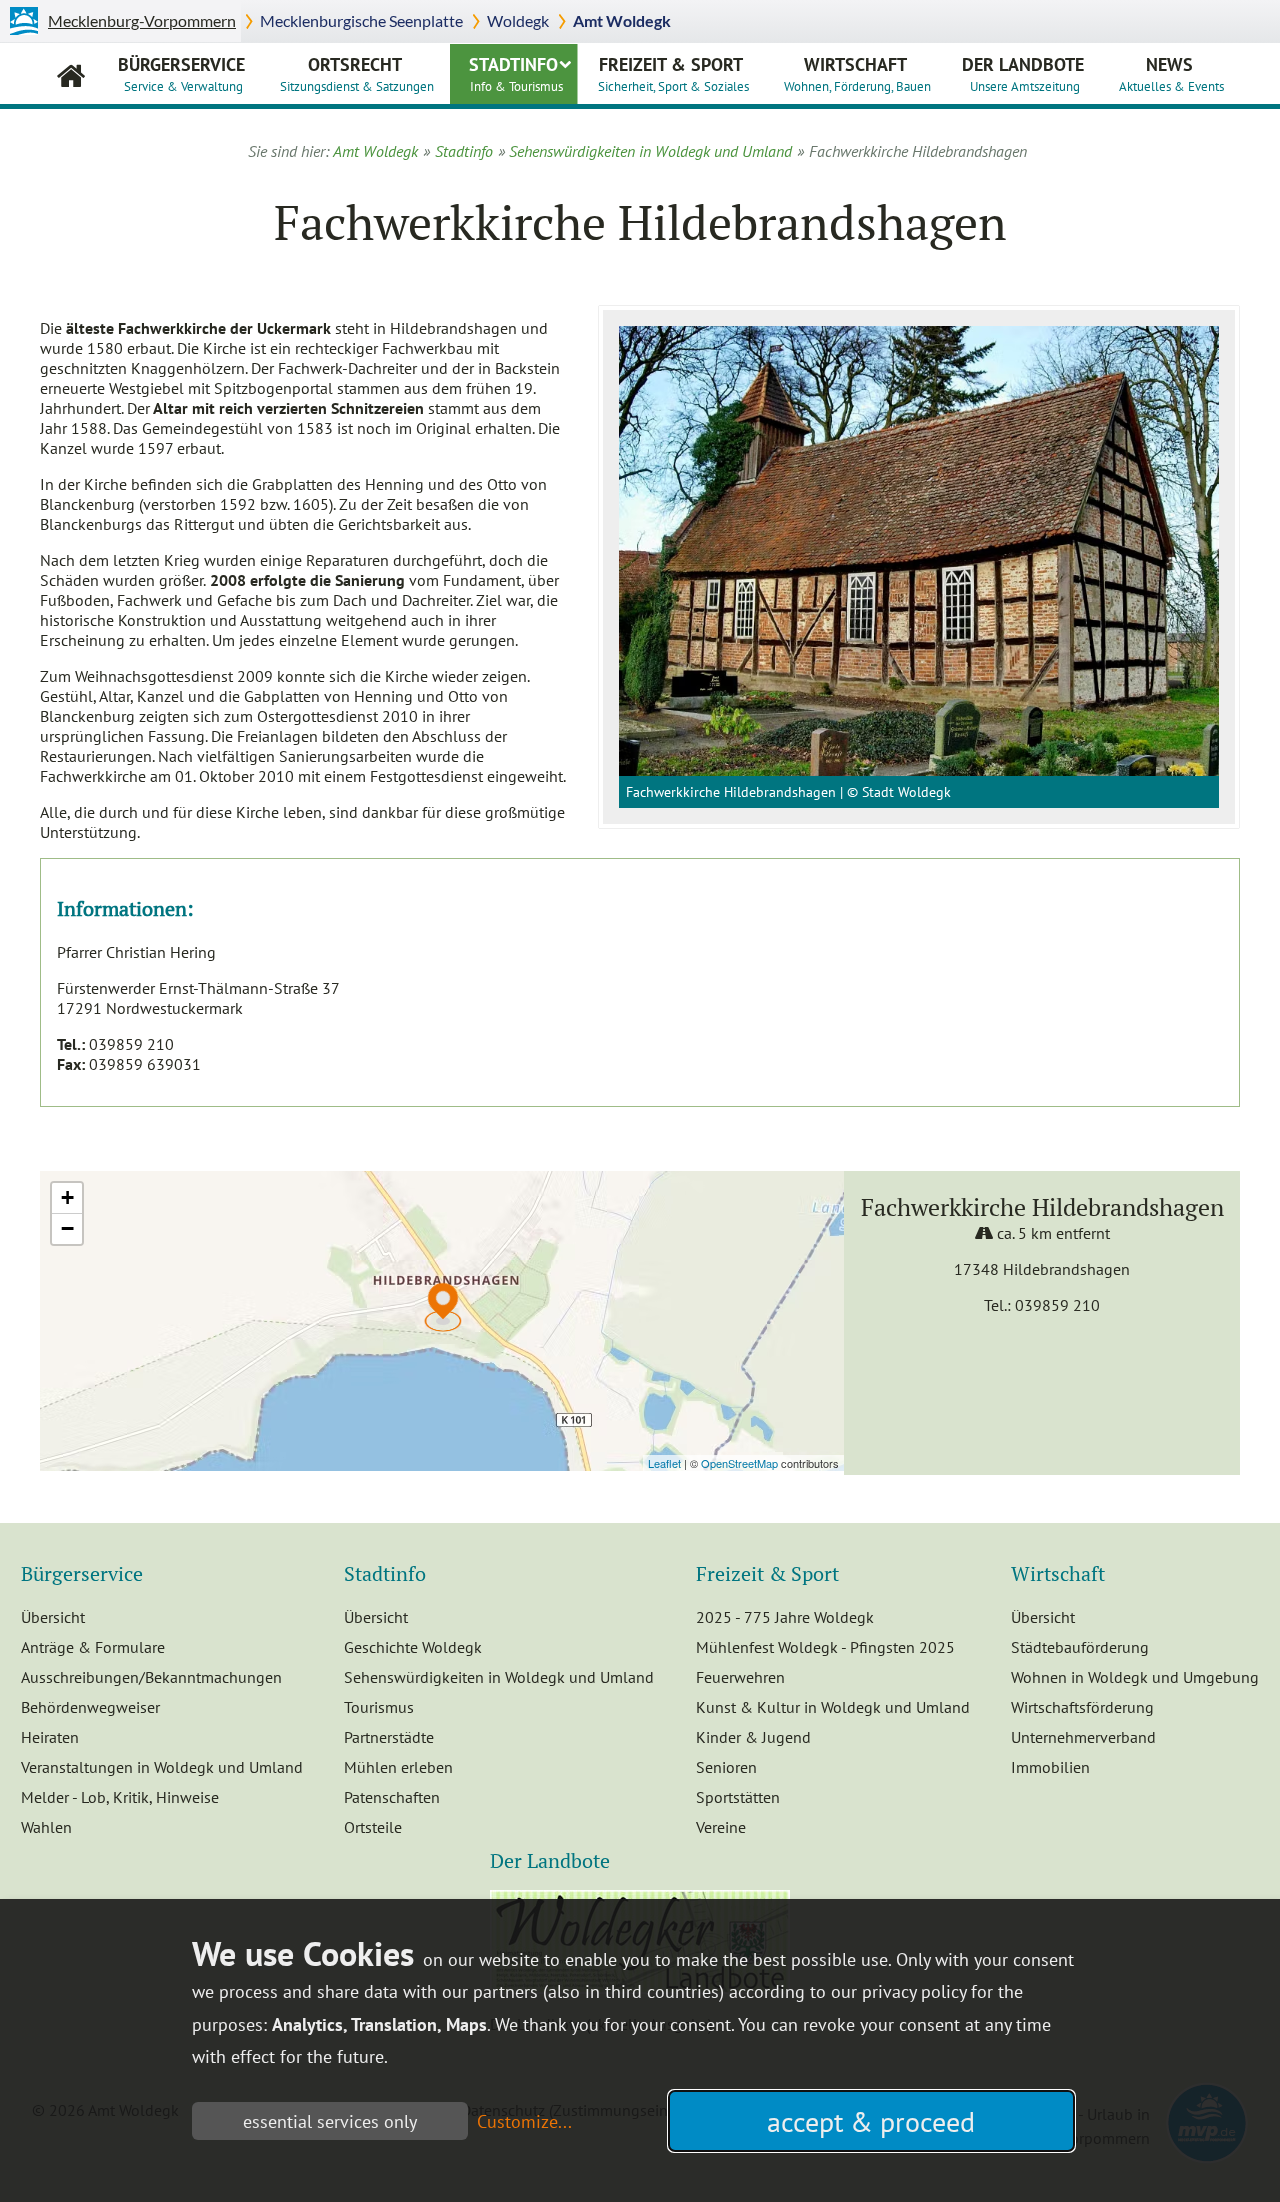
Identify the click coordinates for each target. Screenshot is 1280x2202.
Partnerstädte (389, 1737)
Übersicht (53, 1617)
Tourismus (379, 1707)
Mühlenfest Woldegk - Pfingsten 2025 (825, 1647)
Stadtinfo (516, 73)
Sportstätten (738, 1797)
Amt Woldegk (622, 20)
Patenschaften (392, 1797)
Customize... (524, 2121)
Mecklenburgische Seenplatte (361, 20)
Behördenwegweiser (90, 1707)
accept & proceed (871, 2121)
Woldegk (518, 20)
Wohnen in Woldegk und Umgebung (1135, 1677)
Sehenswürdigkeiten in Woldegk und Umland (650, 151)
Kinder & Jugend (753, 1737)
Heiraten (50, 1737)
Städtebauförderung (1080, 1647)
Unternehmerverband (1083, 1737)
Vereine (721, 1827)
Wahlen (46, 1827)
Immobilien (1050, 1767)
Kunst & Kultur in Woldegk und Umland (833, 1707)
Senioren (726, 1767)
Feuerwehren (740, 1677)
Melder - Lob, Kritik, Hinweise (120, 1797)
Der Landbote (1023, 73)
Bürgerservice (181, 73)
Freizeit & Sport (673, 73)
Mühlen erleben (398, 1767)
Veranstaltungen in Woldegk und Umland (162, 1767)
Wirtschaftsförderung (1082, 1707)
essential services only (330, 2121)
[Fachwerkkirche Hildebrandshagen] (919, 551)
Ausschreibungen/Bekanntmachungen (151, 1677)
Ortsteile (373, 1827)
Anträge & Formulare (93, 1647)
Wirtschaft (857, 73)
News (1171, 73)
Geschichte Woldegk (413, 1647)
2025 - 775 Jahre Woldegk (785, 1617)
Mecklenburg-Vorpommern (142, 20)
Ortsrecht (357, 73)
